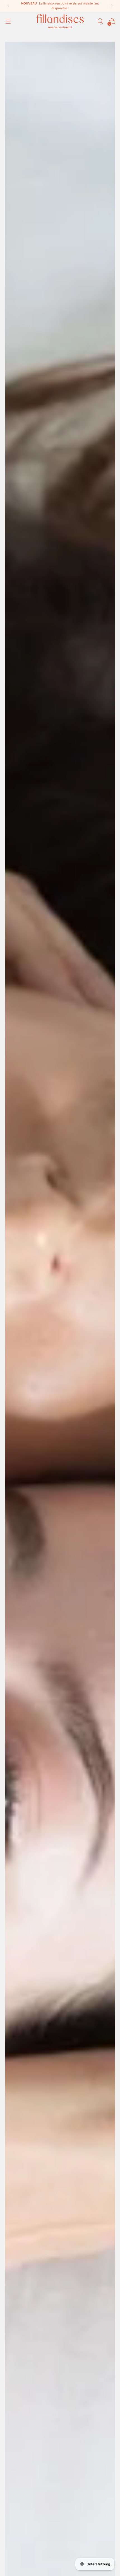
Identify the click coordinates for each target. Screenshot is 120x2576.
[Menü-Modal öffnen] (8, 21)
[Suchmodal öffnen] (100, 21)
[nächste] (112, 6)
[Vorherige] (8, 6)
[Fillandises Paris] (60, 21)
